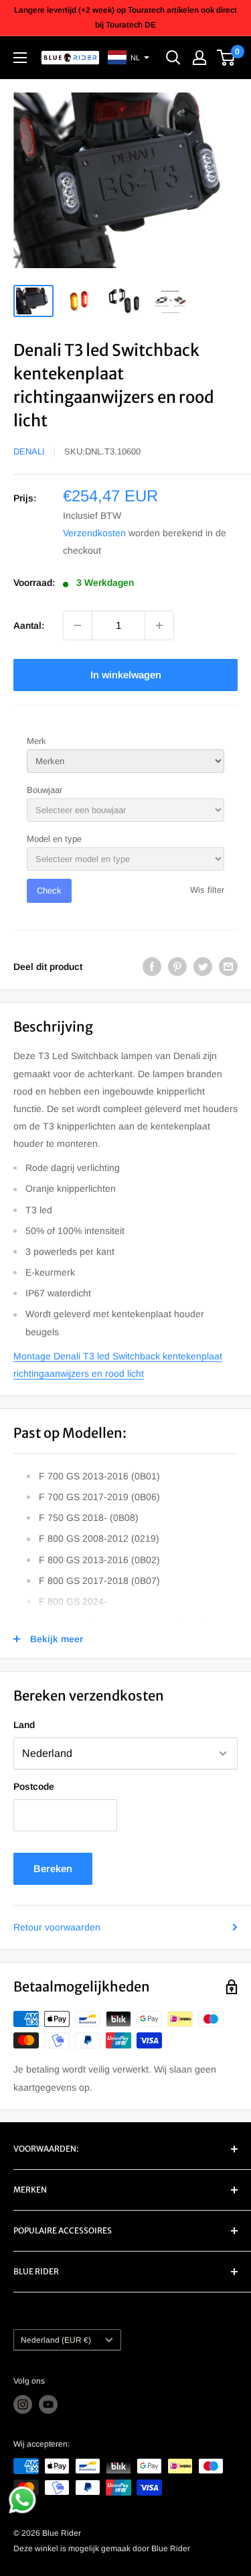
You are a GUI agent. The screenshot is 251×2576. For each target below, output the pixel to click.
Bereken (53, 1868)
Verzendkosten (94, 533)
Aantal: (29, 625)
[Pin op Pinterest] (177, 967)
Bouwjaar (45, 790)
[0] (227, 58)
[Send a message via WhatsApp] (22, 2500)
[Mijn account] (199, 58)
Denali (29, 451)
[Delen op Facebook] (152, 967)
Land (24, 1725)
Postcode (34, 1786)
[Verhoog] (159, 625)
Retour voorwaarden (57, 1927)
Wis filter (207, 890)
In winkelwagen (126, 675)
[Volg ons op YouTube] (48, 2404)
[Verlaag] (78, 625)
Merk (36, 741)
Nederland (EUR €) (56, 2340)
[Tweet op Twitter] (203, 967)
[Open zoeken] (173, 58)
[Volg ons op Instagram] (23, 2404)
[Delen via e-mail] (228, 967)
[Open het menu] (20, 58)
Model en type (54, 839)
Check (49, 891)
